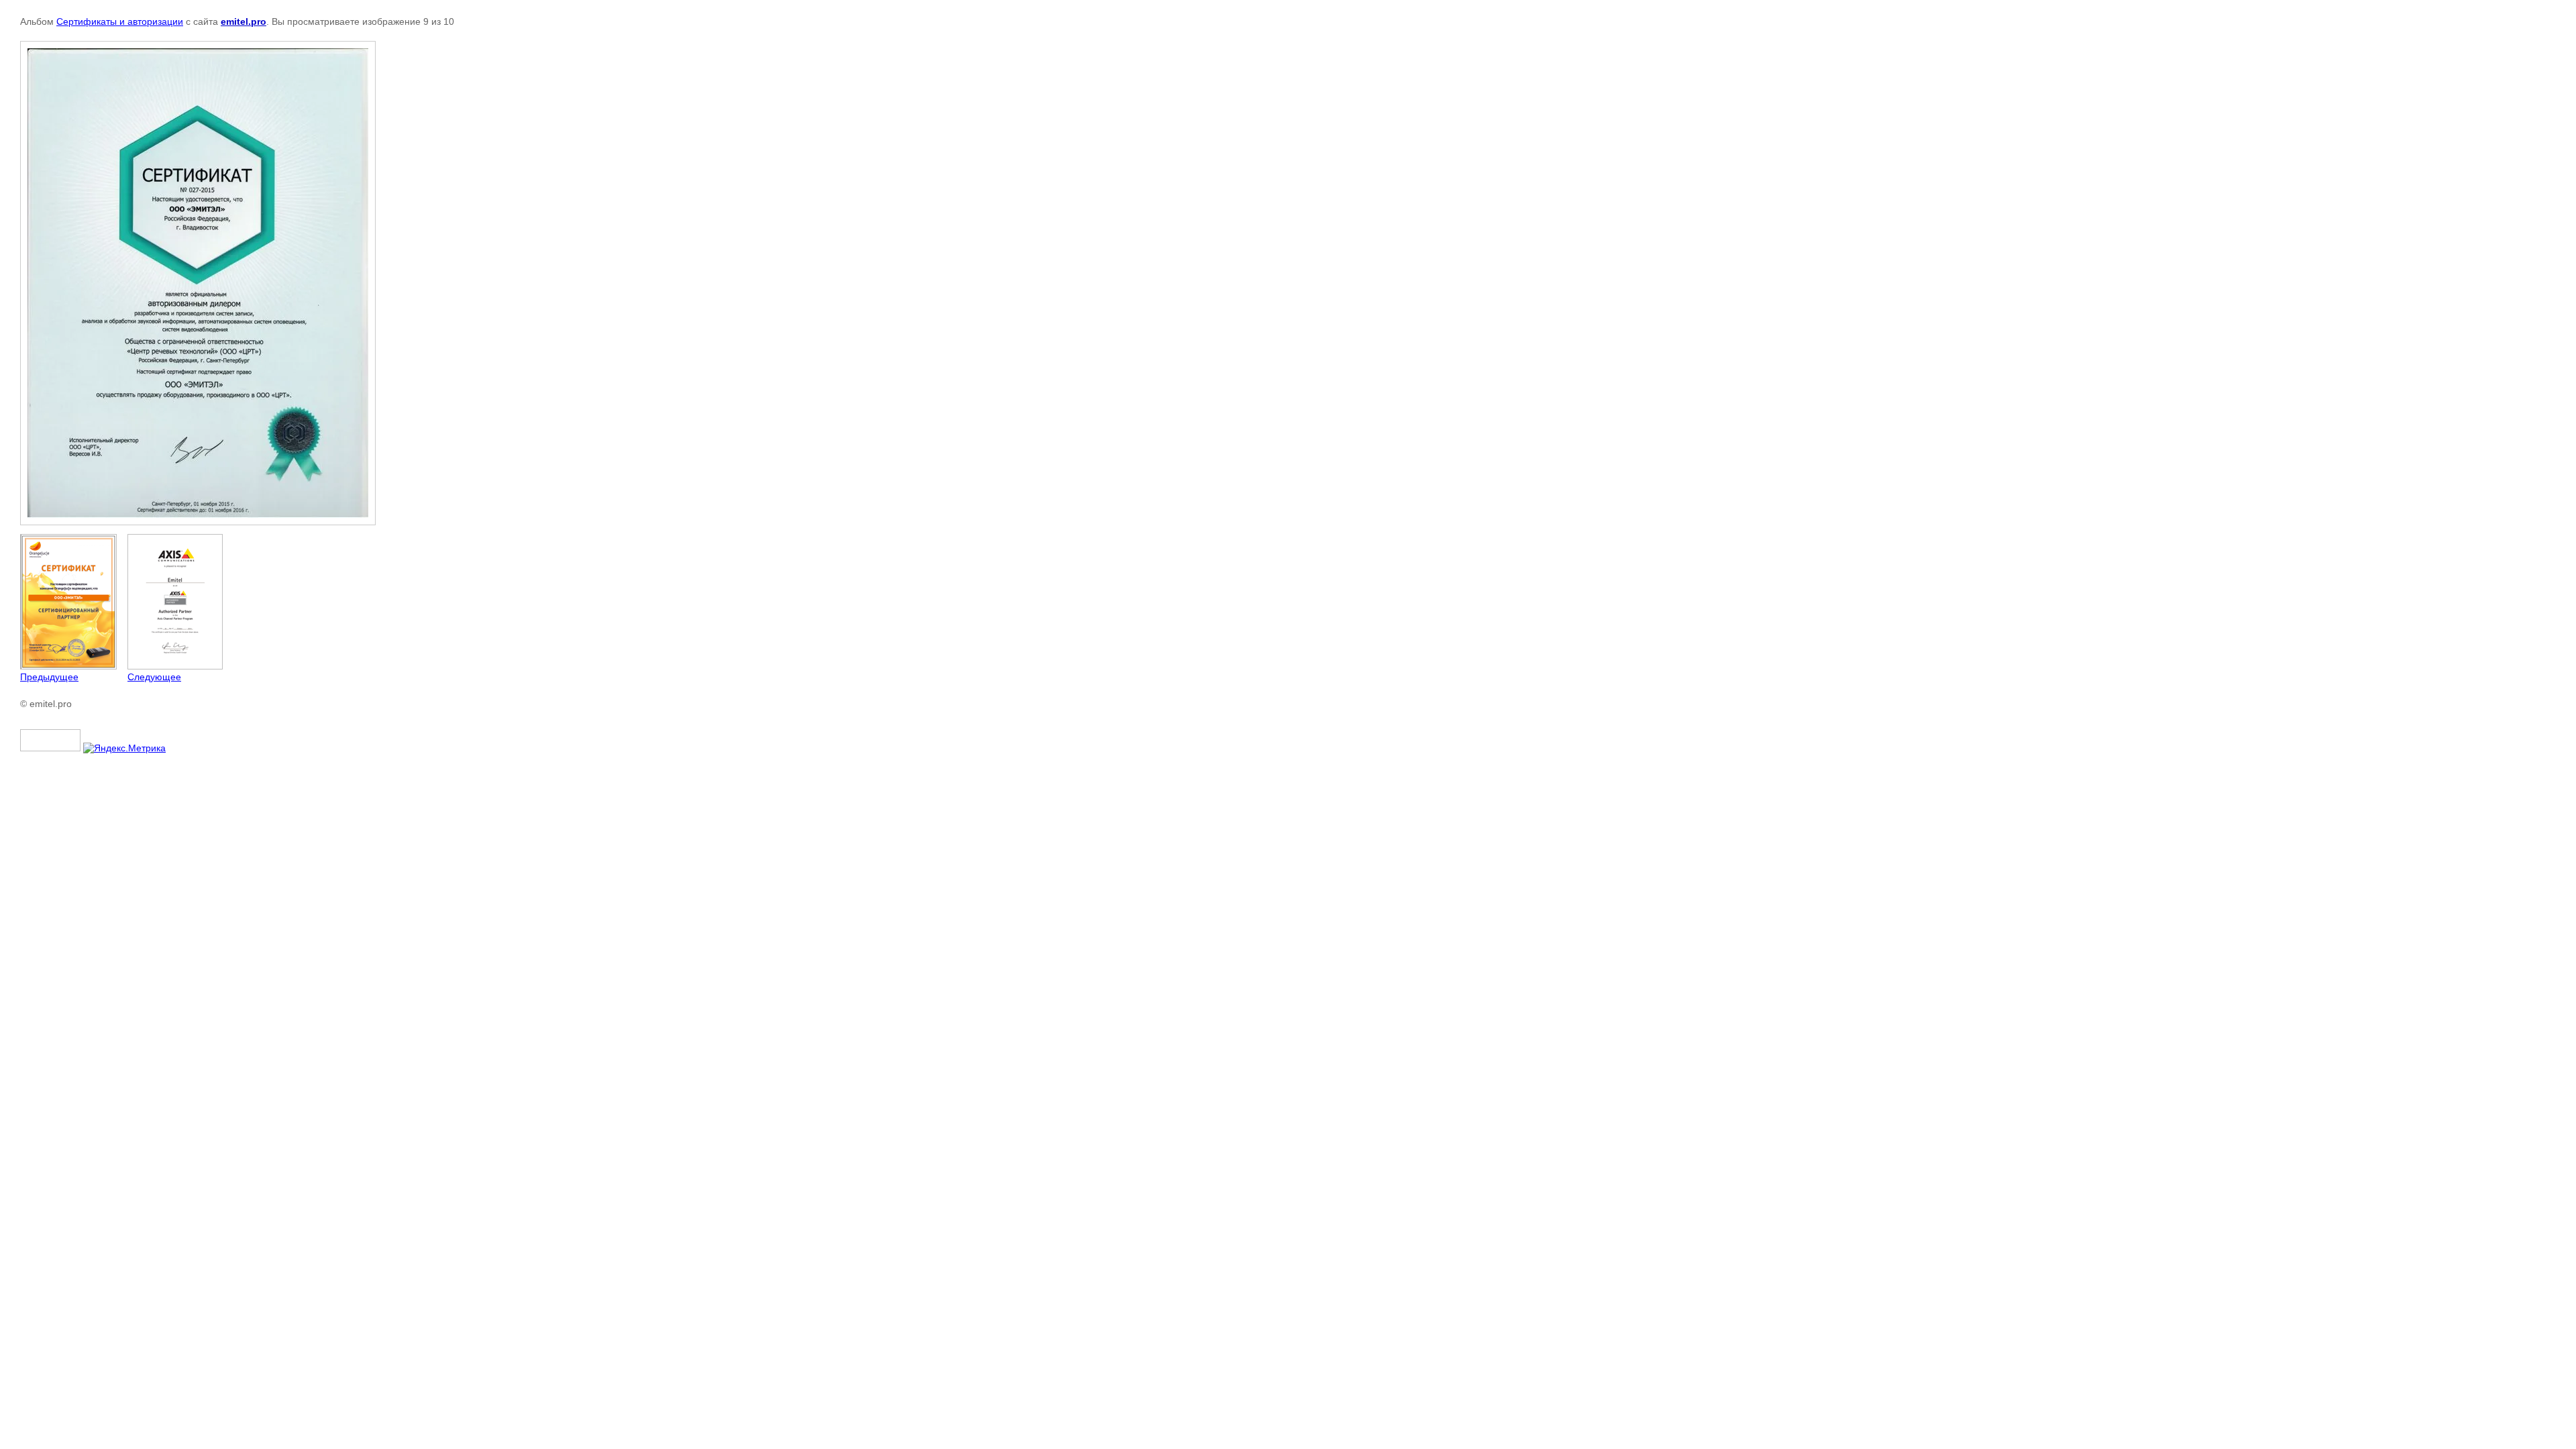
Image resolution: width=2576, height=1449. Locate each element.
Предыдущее (49, 677)
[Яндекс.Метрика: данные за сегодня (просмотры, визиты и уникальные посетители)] (124, 748)
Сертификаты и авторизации (120, 21)
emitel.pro (244, 21)
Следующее (154, 677)
